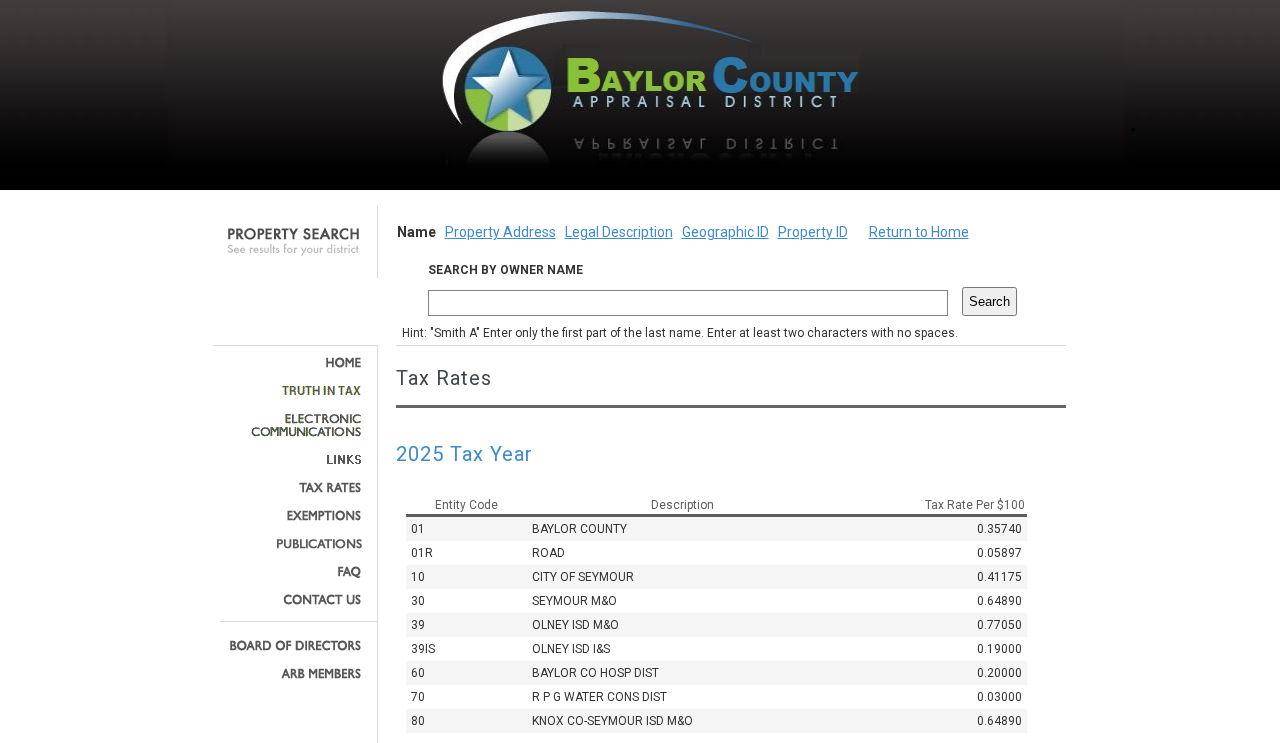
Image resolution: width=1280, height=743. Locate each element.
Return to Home (919, 232)
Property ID (813, 232)
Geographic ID (725, 232)
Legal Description (619, 232)
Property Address (500, 232)
